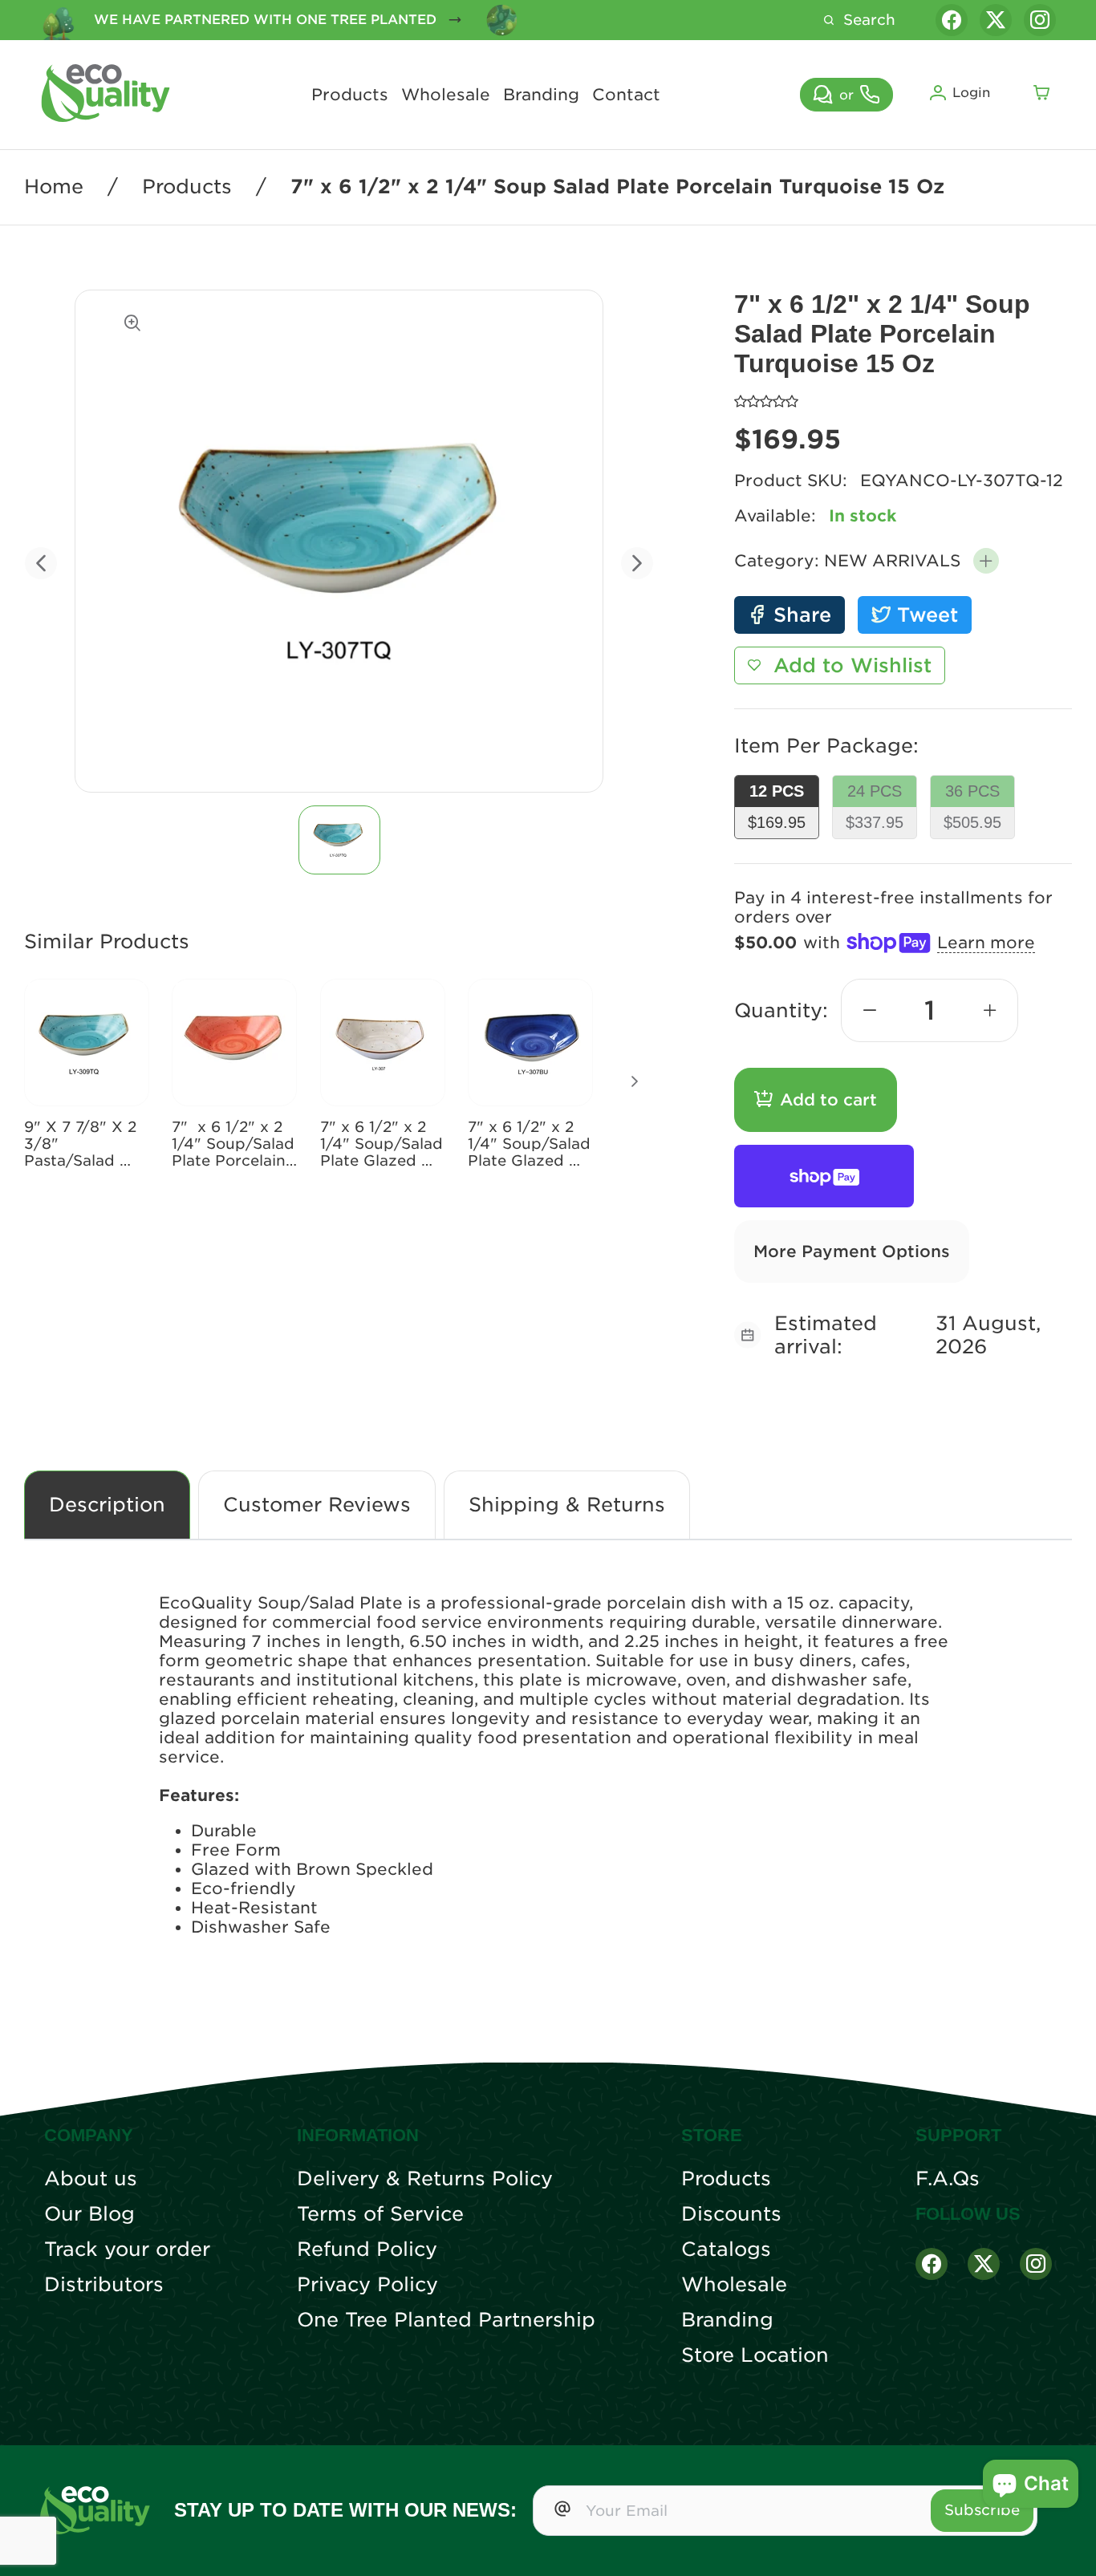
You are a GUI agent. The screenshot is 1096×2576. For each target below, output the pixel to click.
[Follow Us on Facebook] (932, 2264)
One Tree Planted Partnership (446, 2320)
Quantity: (781, 1010)
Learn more (986, 943)
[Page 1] (339, 840)
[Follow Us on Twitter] (984, 2264)
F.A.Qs (948, 2179)
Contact (626, 95)
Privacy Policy (367, 2285)
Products (350, 95)
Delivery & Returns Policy (425, 2179)
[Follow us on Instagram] (1040, 20)
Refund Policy (367, 2249)
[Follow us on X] (996, 20)
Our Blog (89, 2214)
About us (91, 2179)
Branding (541, 95)
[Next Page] (635, 1081)
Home (54, 187)
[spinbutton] (930, 1010)
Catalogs (726, 2249)
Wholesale (446, 95)
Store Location (755, 2355)
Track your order (127, 2249)
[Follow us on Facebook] (952, 20)
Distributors (104, 2285)
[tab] (339, 840)
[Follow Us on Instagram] (1036, 2264)
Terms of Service (380, 2214)
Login (971, 93)
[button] (986, 561)
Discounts (731, 2214)
